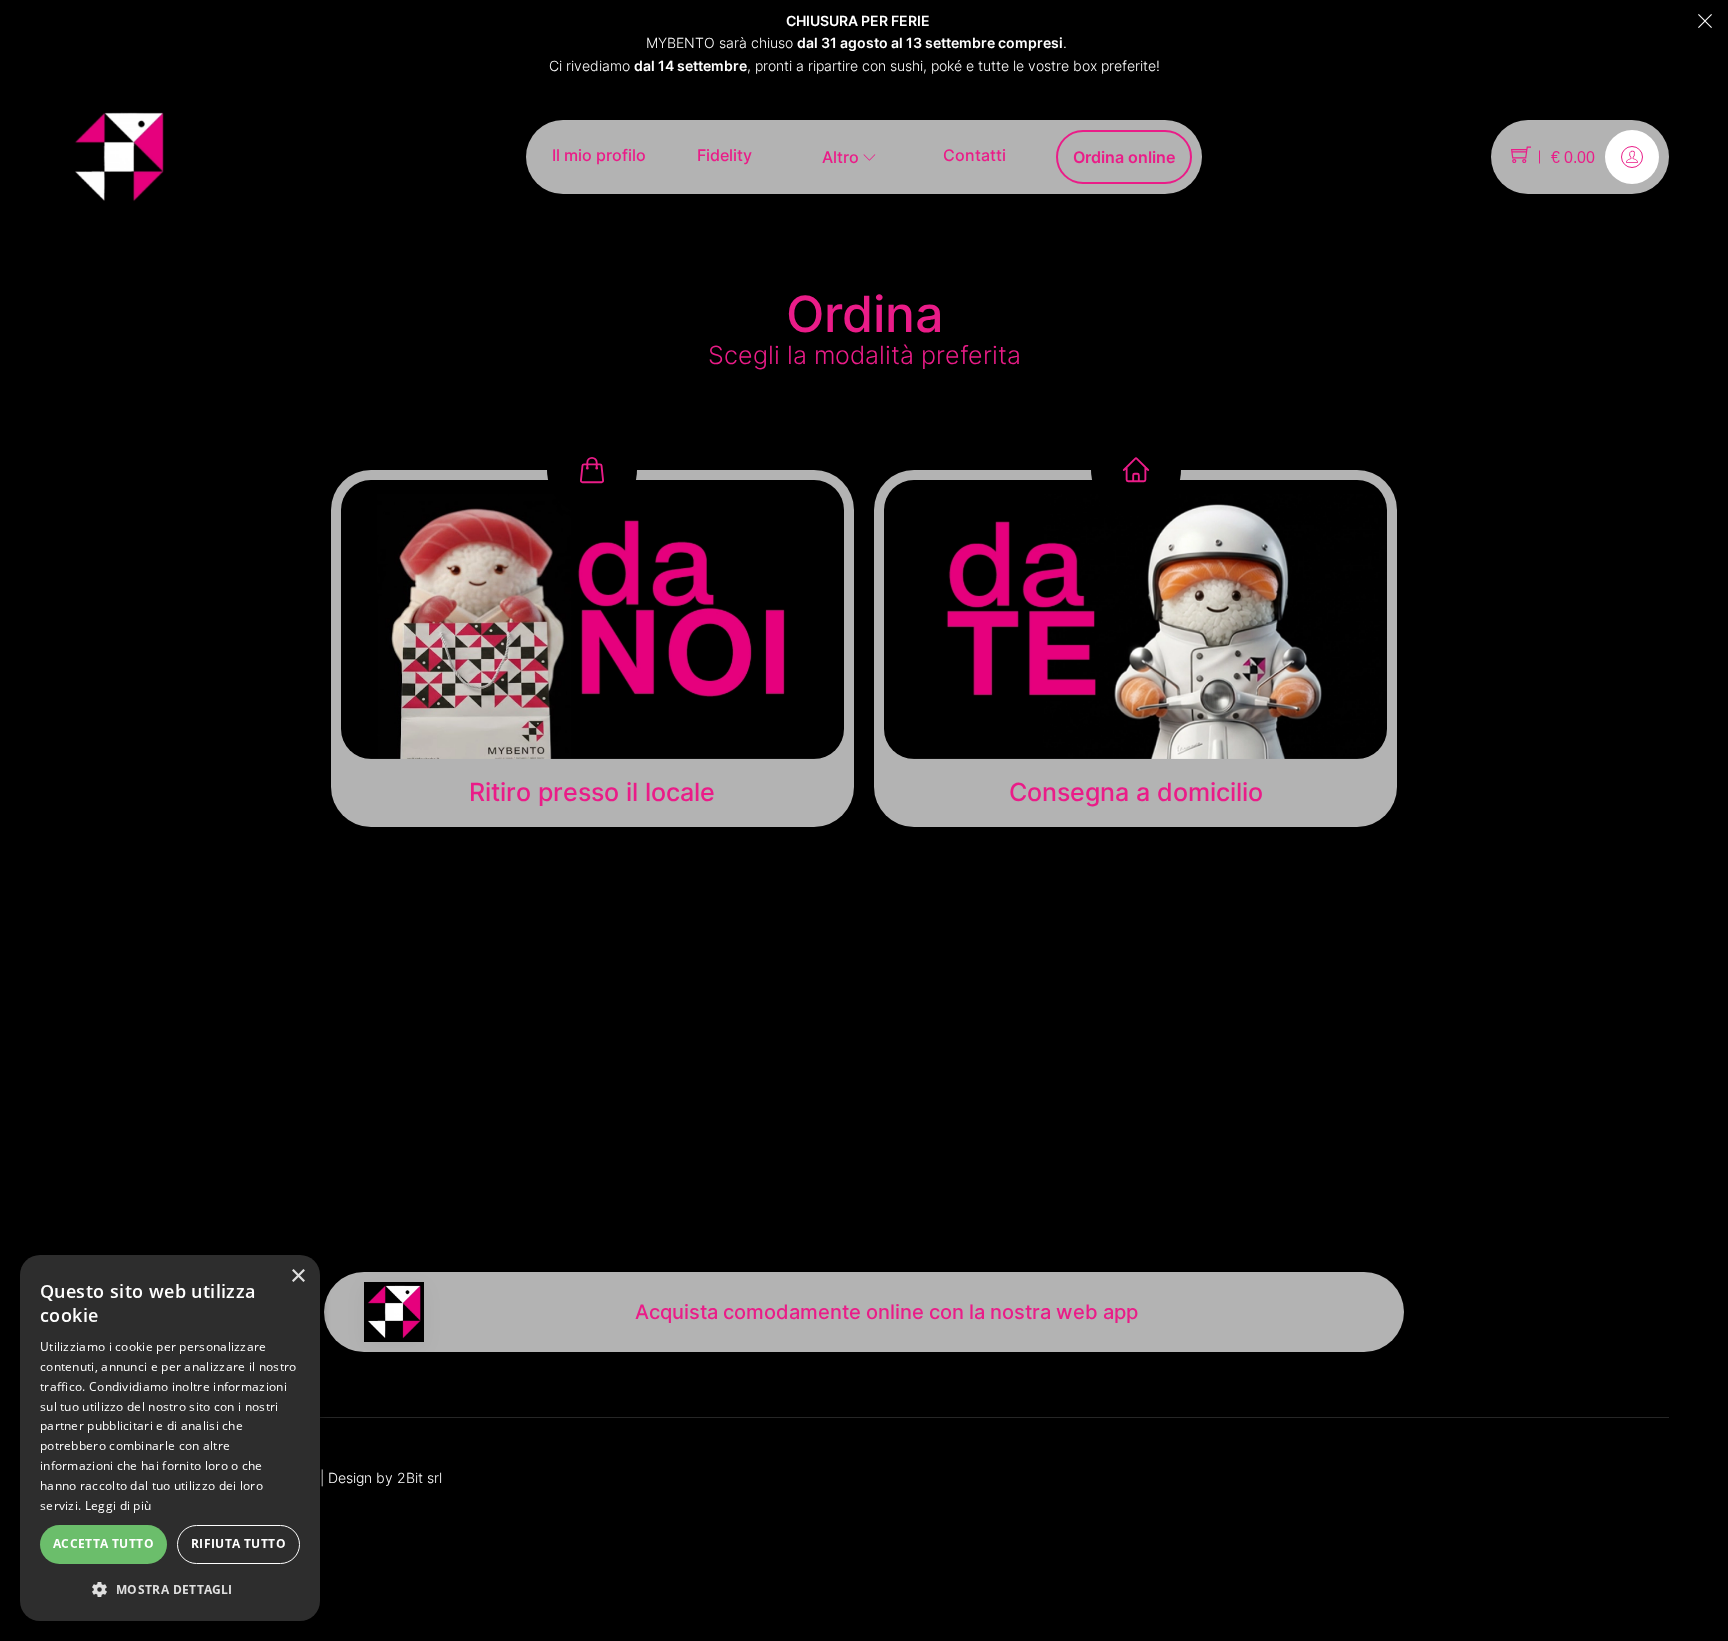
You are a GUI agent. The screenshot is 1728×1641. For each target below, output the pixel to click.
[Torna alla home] (119, 156)
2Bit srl (419, 1477)
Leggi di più (118, 1505)
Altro (842, 157)
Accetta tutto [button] (103, 1543)
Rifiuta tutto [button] (238, 1543)
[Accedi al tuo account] (1632, 157)
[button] (170, 1589)
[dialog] (170, 1438)
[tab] (592, 648)
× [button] (297, 1276)
